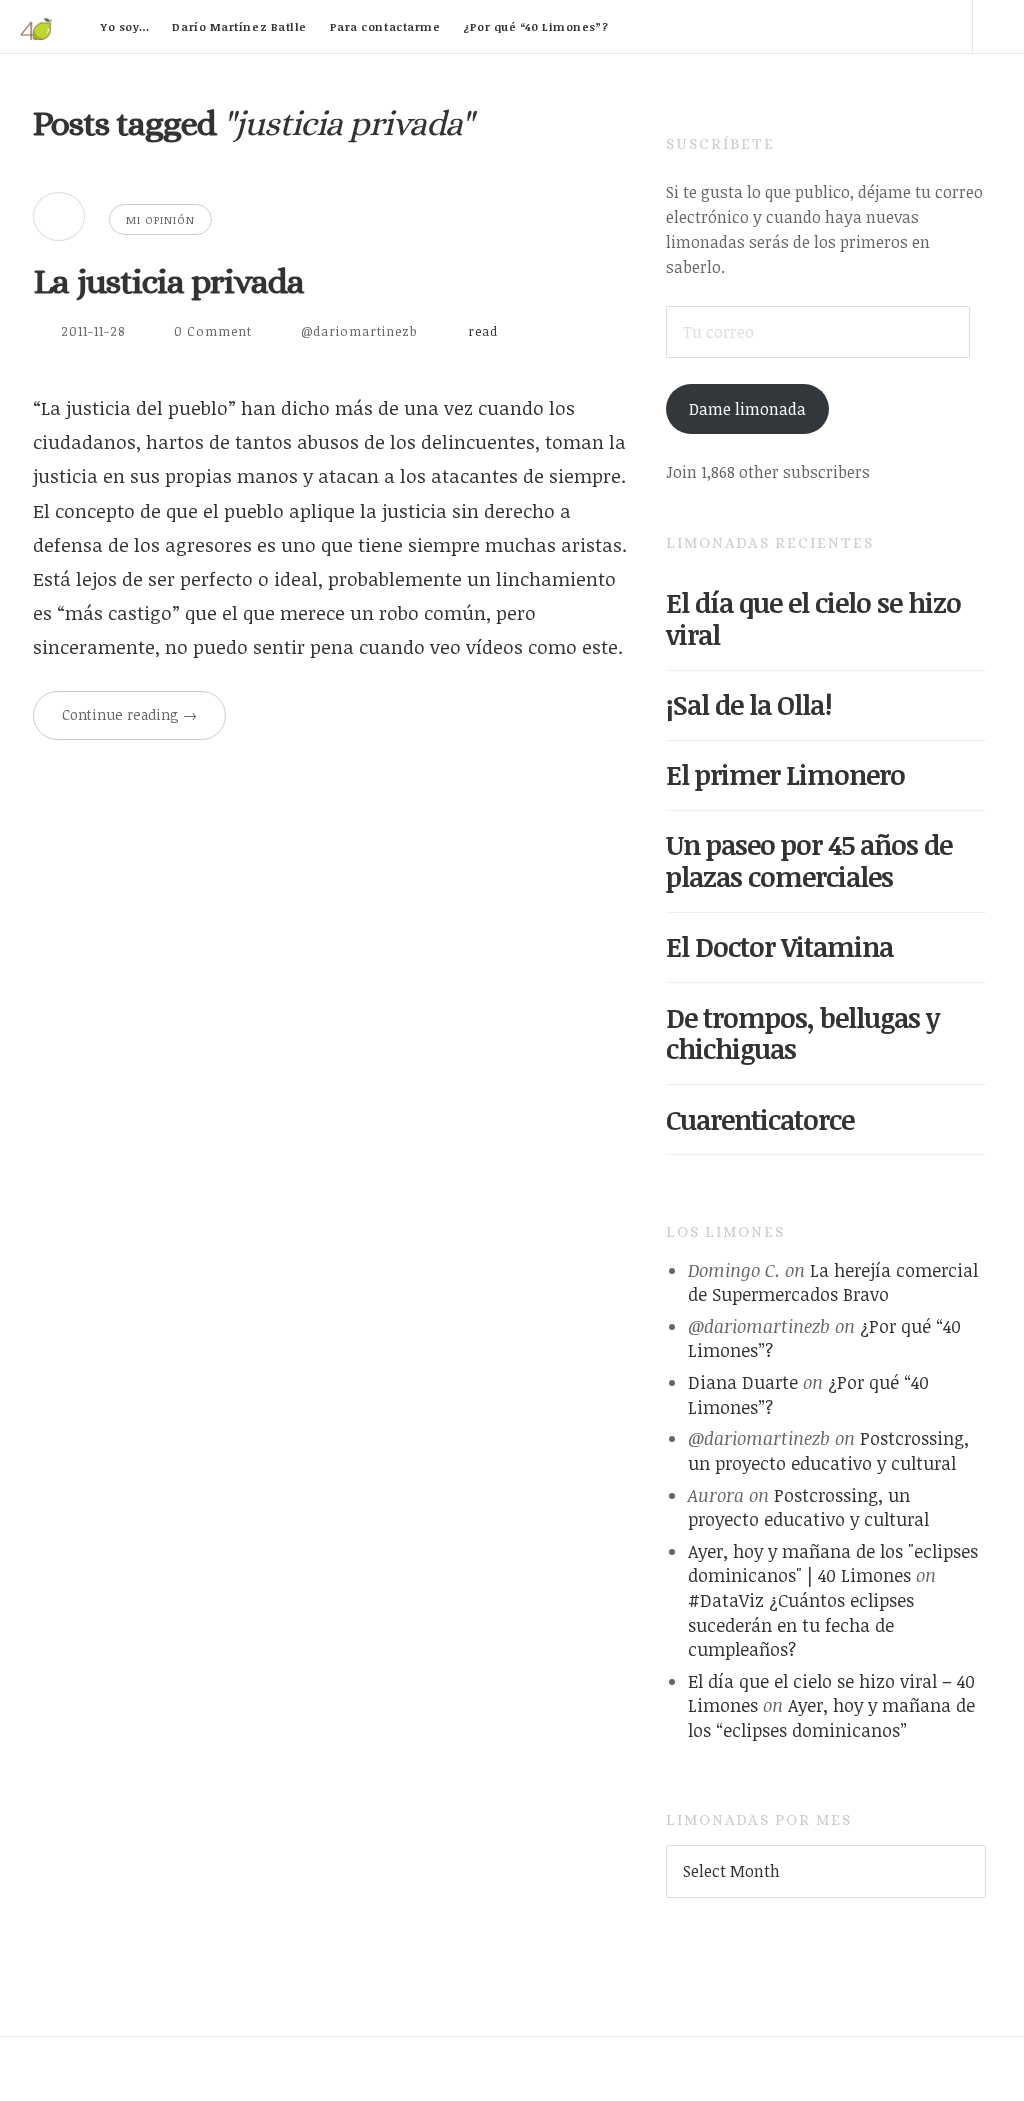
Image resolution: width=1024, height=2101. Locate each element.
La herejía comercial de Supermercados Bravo (833, 1282)
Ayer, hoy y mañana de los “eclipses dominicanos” (831, 1717)
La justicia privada (168, 281)
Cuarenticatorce (760, 1119)
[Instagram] (946, 26)
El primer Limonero (785, 774)
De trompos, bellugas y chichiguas (802, 1033)
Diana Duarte (743, 1382)
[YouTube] (889, 26)
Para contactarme (385, 26)
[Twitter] (775, 26)
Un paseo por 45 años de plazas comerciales (809, 860)
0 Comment (213, 331)
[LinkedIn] (832, 26)
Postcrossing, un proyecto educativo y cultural (828, 1450)
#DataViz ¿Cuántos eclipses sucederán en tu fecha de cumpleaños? (801, 1624)
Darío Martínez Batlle (239, 26)
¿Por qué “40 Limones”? (535, 26)
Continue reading (129, 714)
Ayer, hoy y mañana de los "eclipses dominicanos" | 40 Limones (833, 1563)
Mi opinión (160, 219)
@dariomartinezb (359, 331)
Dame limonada (747, 409)
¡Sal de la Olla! (748, 704)
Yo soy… (125, 26)
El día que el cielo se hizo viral (813, 618)
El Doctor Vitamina (779, 946)
